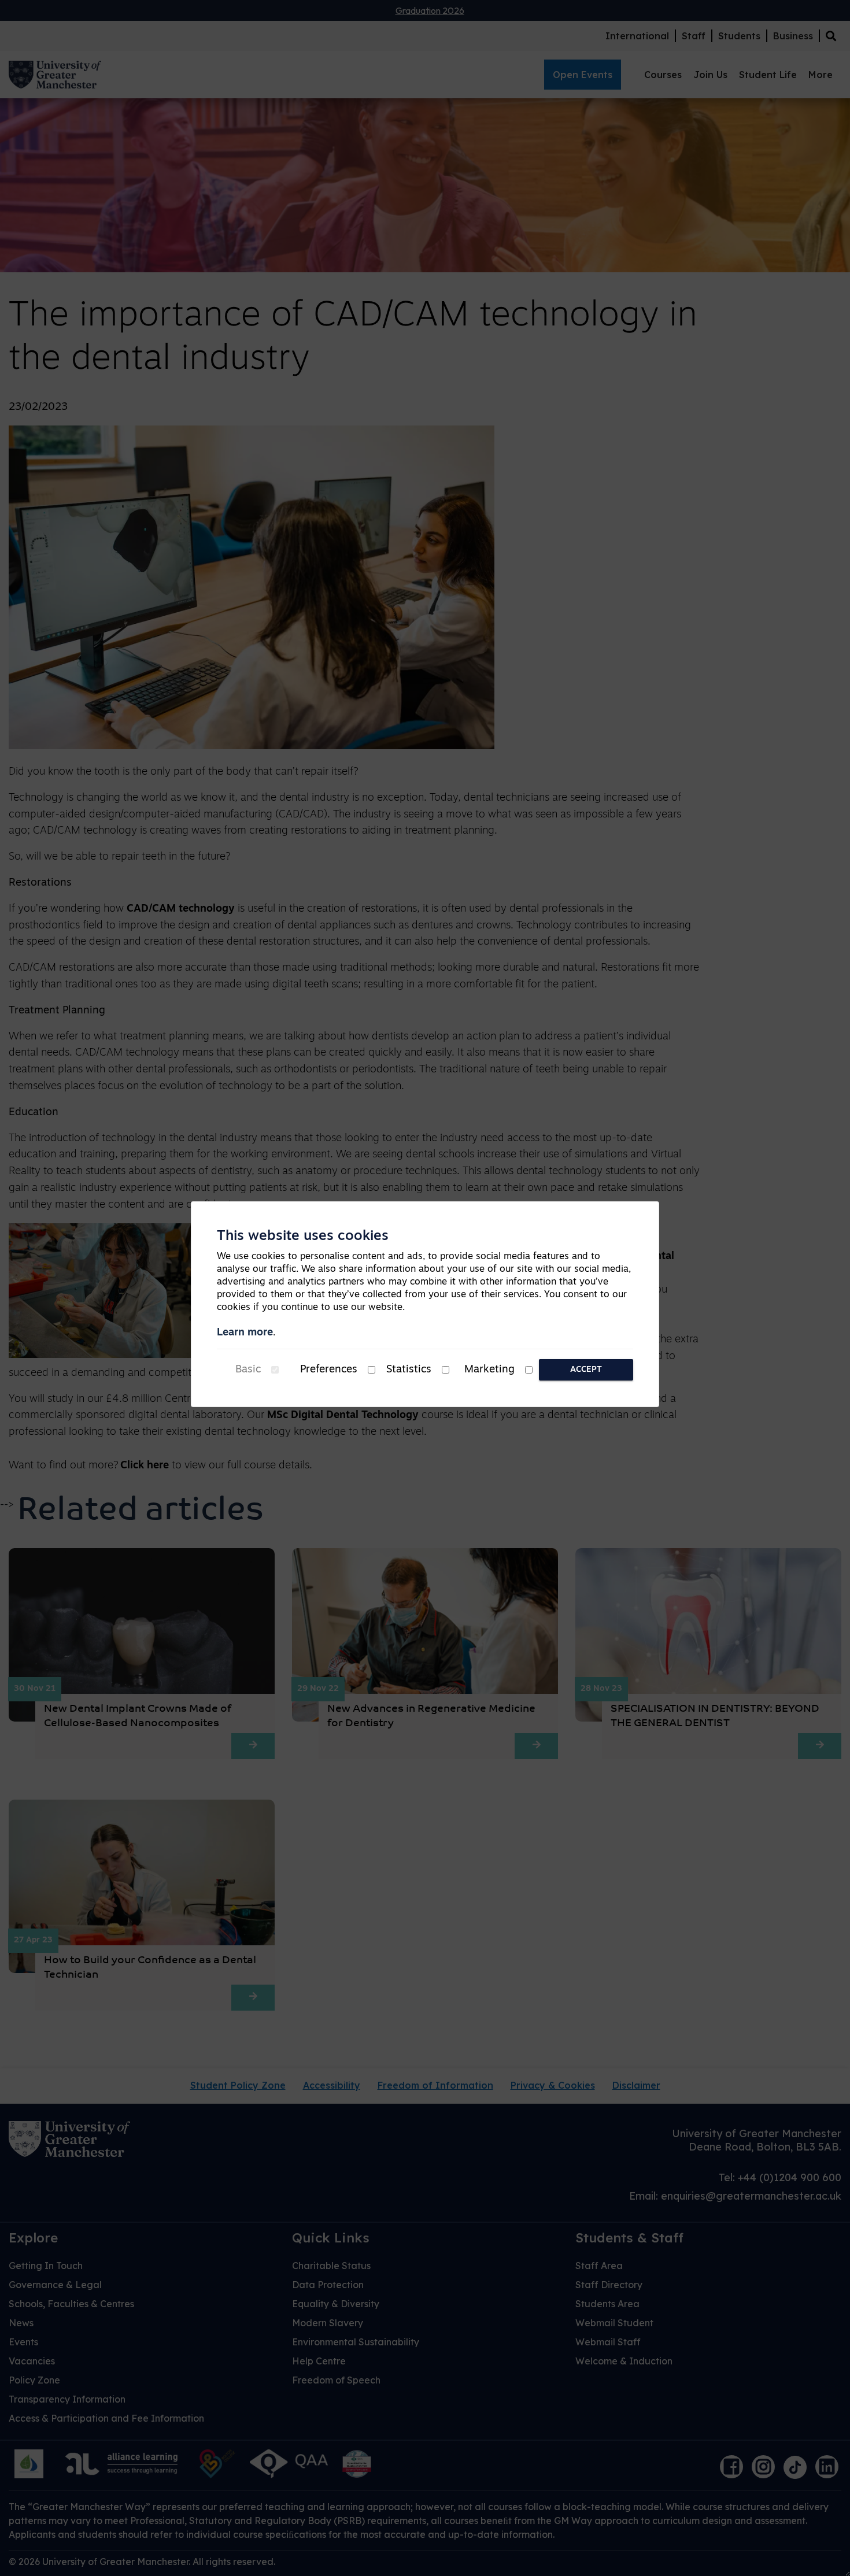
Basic (248, 1370)
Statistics (409, 1370)
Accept (586, 1370)
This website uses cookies (303, 1237)
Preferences (329, 1370)
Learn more (245, 1333)
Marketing (489, 1370)
